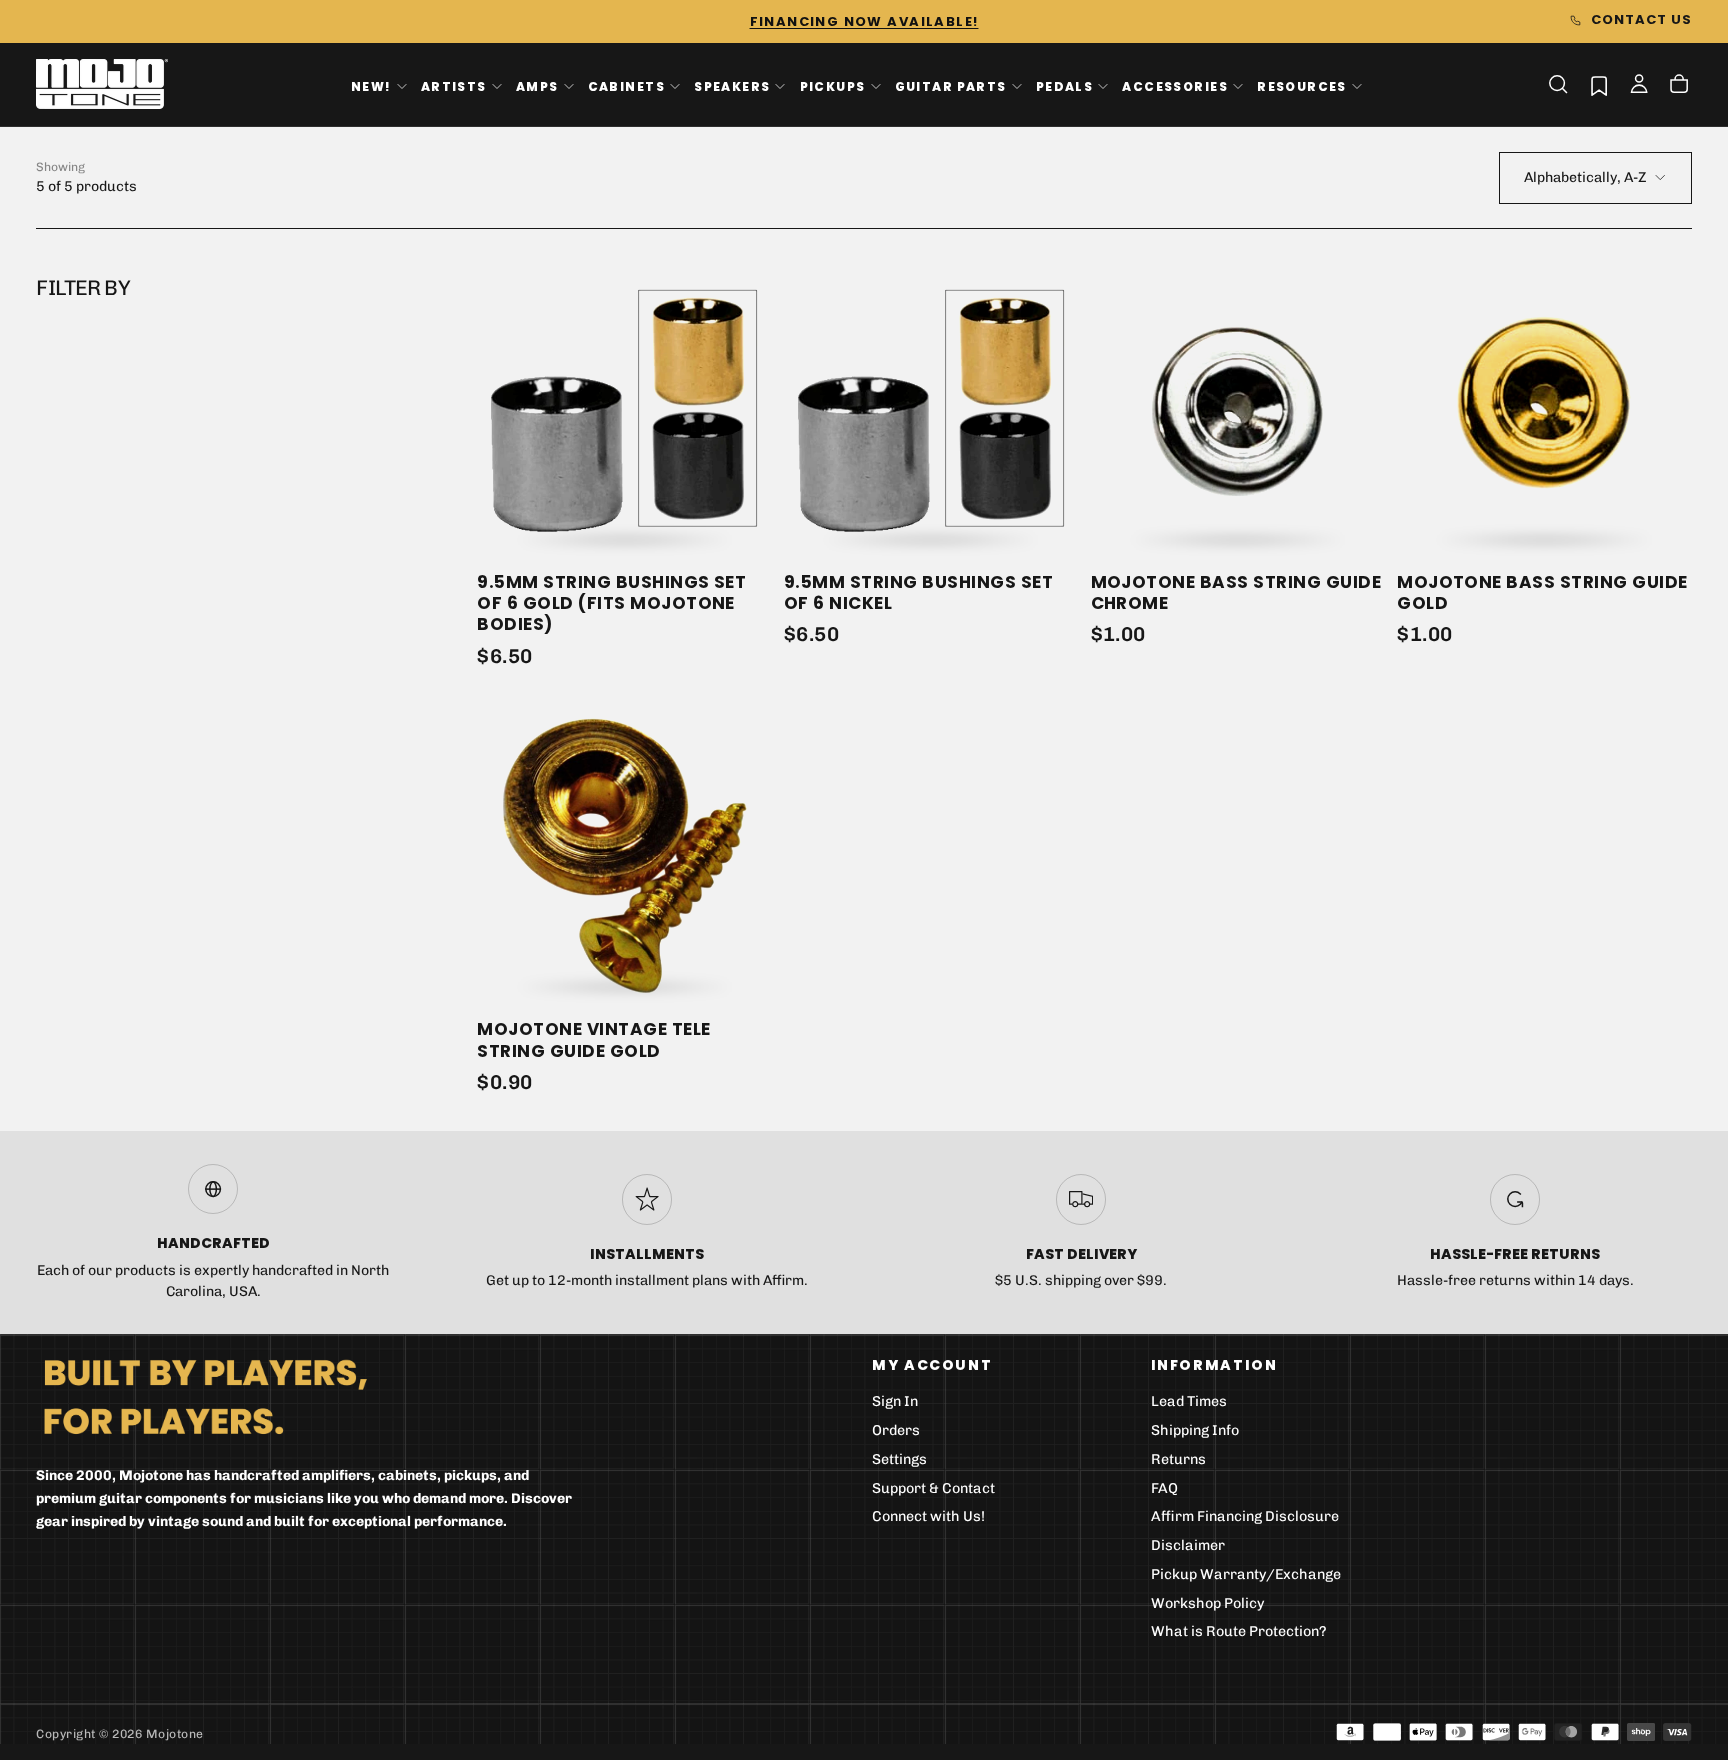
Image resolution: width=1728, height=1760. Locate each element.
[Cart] (1679, 86)
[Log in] (1639, 86)
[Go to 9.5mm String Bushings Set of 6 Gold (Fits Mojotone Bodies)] (624, 408)
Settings (899, 1459)
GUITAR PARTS (951, 85)
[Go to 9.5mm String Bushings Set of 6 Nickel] (931, 408)
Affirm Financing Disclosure (1245, 1516)
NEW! (371, 85)
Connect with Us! (928, 1516)
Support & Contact (933, 1488)
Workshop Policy (1208, 1603)
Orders (896, 1430)
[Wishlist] (1599, 85)
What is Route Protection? (1239, 1631)
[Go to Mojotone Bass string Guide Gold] (1544, 408)
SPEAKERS (732, 85)
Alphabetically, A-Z (1585, 177)
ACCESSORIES (1175, 85)
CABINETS (626, 85)
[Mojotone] (205, 1395)
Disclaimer (1188, 1545)
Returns (1178, 1459)
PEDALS (1064, 85)
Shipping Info (1195, 1430)
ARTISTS (454, 85)
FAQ (1164, 1488)
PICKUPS (833, 85)
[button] (1558, 84)
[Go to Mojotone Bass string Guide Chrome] (1238, 408)
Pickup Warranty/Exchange (1246, 1574)
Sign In (895, 1401)
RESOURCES (1302, 85)
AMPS (537, 85)
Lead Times (1189, 1401)
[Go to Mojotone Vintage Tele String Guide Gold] (624, 856)
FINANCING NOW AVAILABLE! (864, 21)
